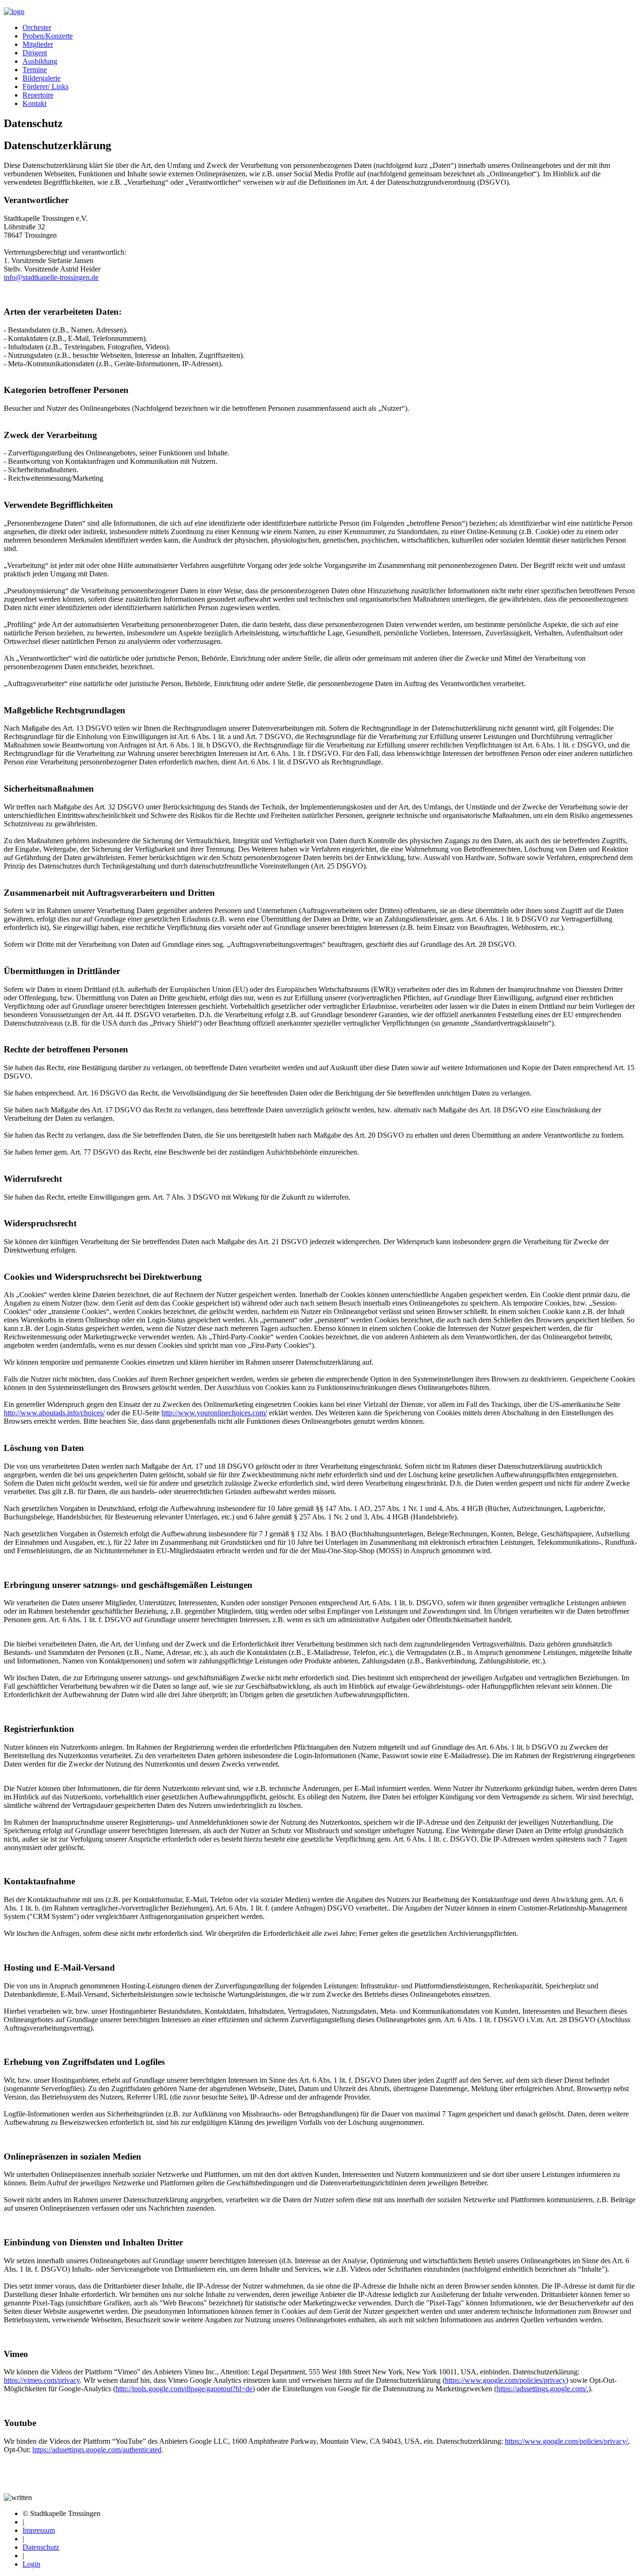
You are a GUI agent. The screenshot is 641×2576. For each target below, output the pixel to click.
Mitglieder (38, 44)
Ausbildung (40, 61)
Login (31, 2564)
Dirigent (35, 53)
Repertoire (38, 95)
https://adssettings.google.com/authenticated (97, 2450)
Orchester (37, 27)
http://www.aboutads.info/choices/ (54, 1413)
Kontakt (34, 103)
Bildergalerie (42, 78)
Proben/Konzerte (48, 36)
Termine (35, 70)
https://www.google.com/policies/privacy (505, 2380)
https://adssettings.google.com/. (542, 2389)
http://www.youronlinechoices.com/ (214, 1413)
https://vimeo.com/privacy (42, 2380)
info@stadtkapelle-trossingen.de (51, 277)
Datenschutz (41, 2547)
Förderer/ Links (46, 87)
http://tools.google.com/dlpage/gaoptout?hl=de (184, 2389)
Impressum (39, 2530)
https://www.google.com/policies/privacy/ (566, 2441)
